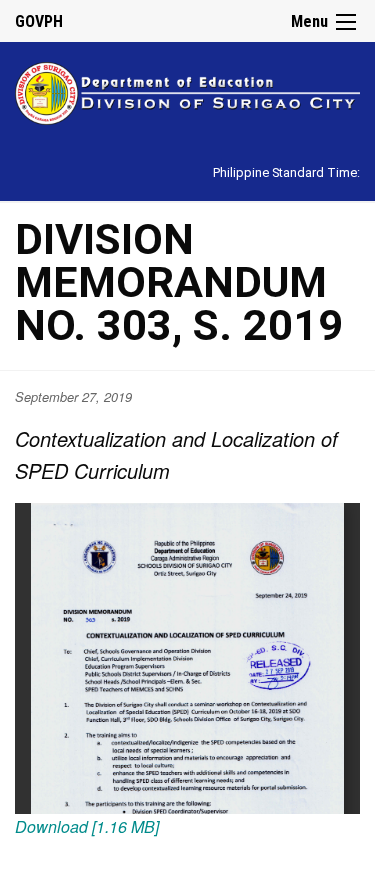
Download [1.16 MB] (87, 826)
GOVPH (39, 21)
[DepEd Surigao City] (187, 90)
